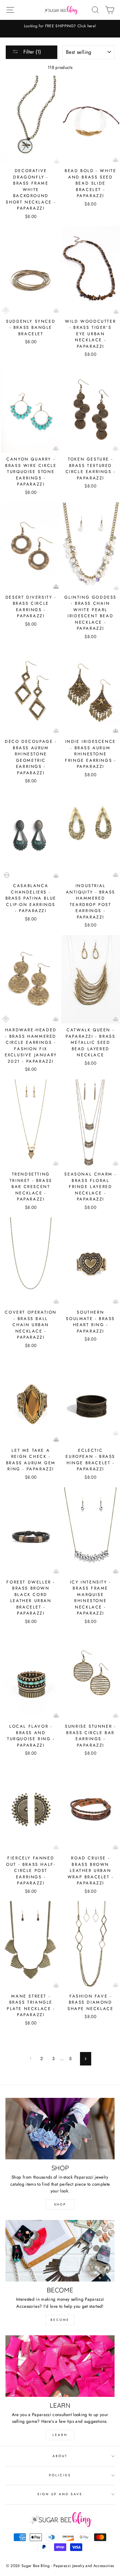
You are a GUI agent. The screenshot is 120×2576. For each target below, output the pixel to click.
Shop (60, 2204)
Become (60, 2320)
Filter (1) (31, 52)
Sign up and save (60, 2494)
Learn (60, 2435)
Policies (60, 2475)
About (60, 2456)
